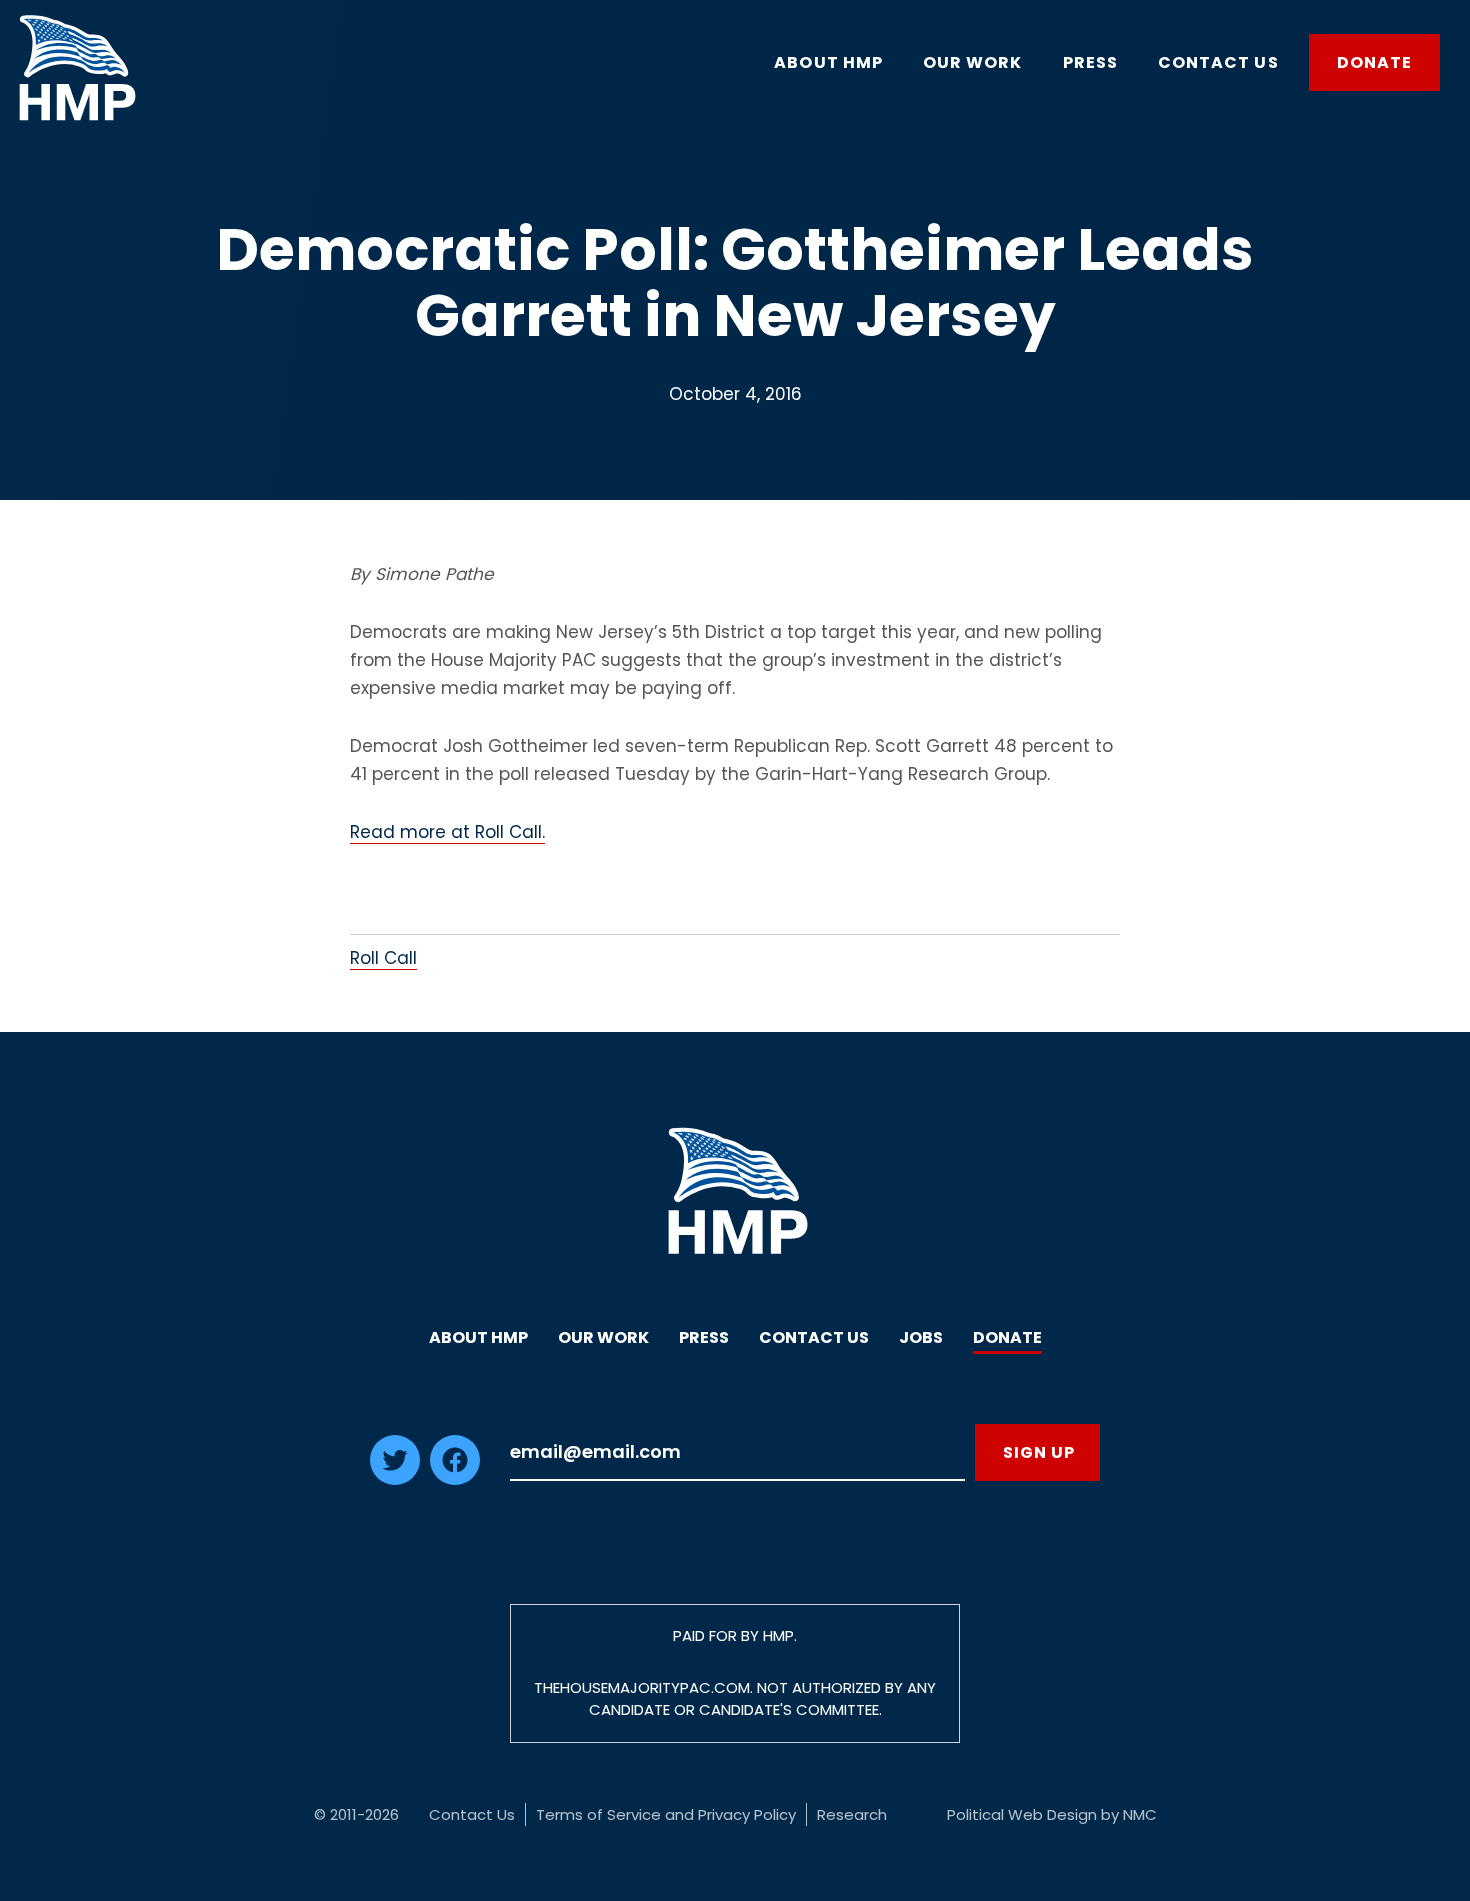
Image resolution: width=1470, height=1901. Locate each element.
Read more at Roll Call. (447, 832)
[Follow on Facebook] (455, 1479)
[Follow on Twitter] (395, 1479)
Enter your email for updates (737, 1452)
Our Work (603, 1337)
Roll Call (383, 958)
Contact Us (814, 1337)
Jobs (921, 1337)
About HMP (478, 1337)
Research (852, 1814)
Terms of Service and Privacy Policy (666, 1814)
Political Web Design (1022, 1814)
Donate (1007, 1337)
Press (704, 1337)
